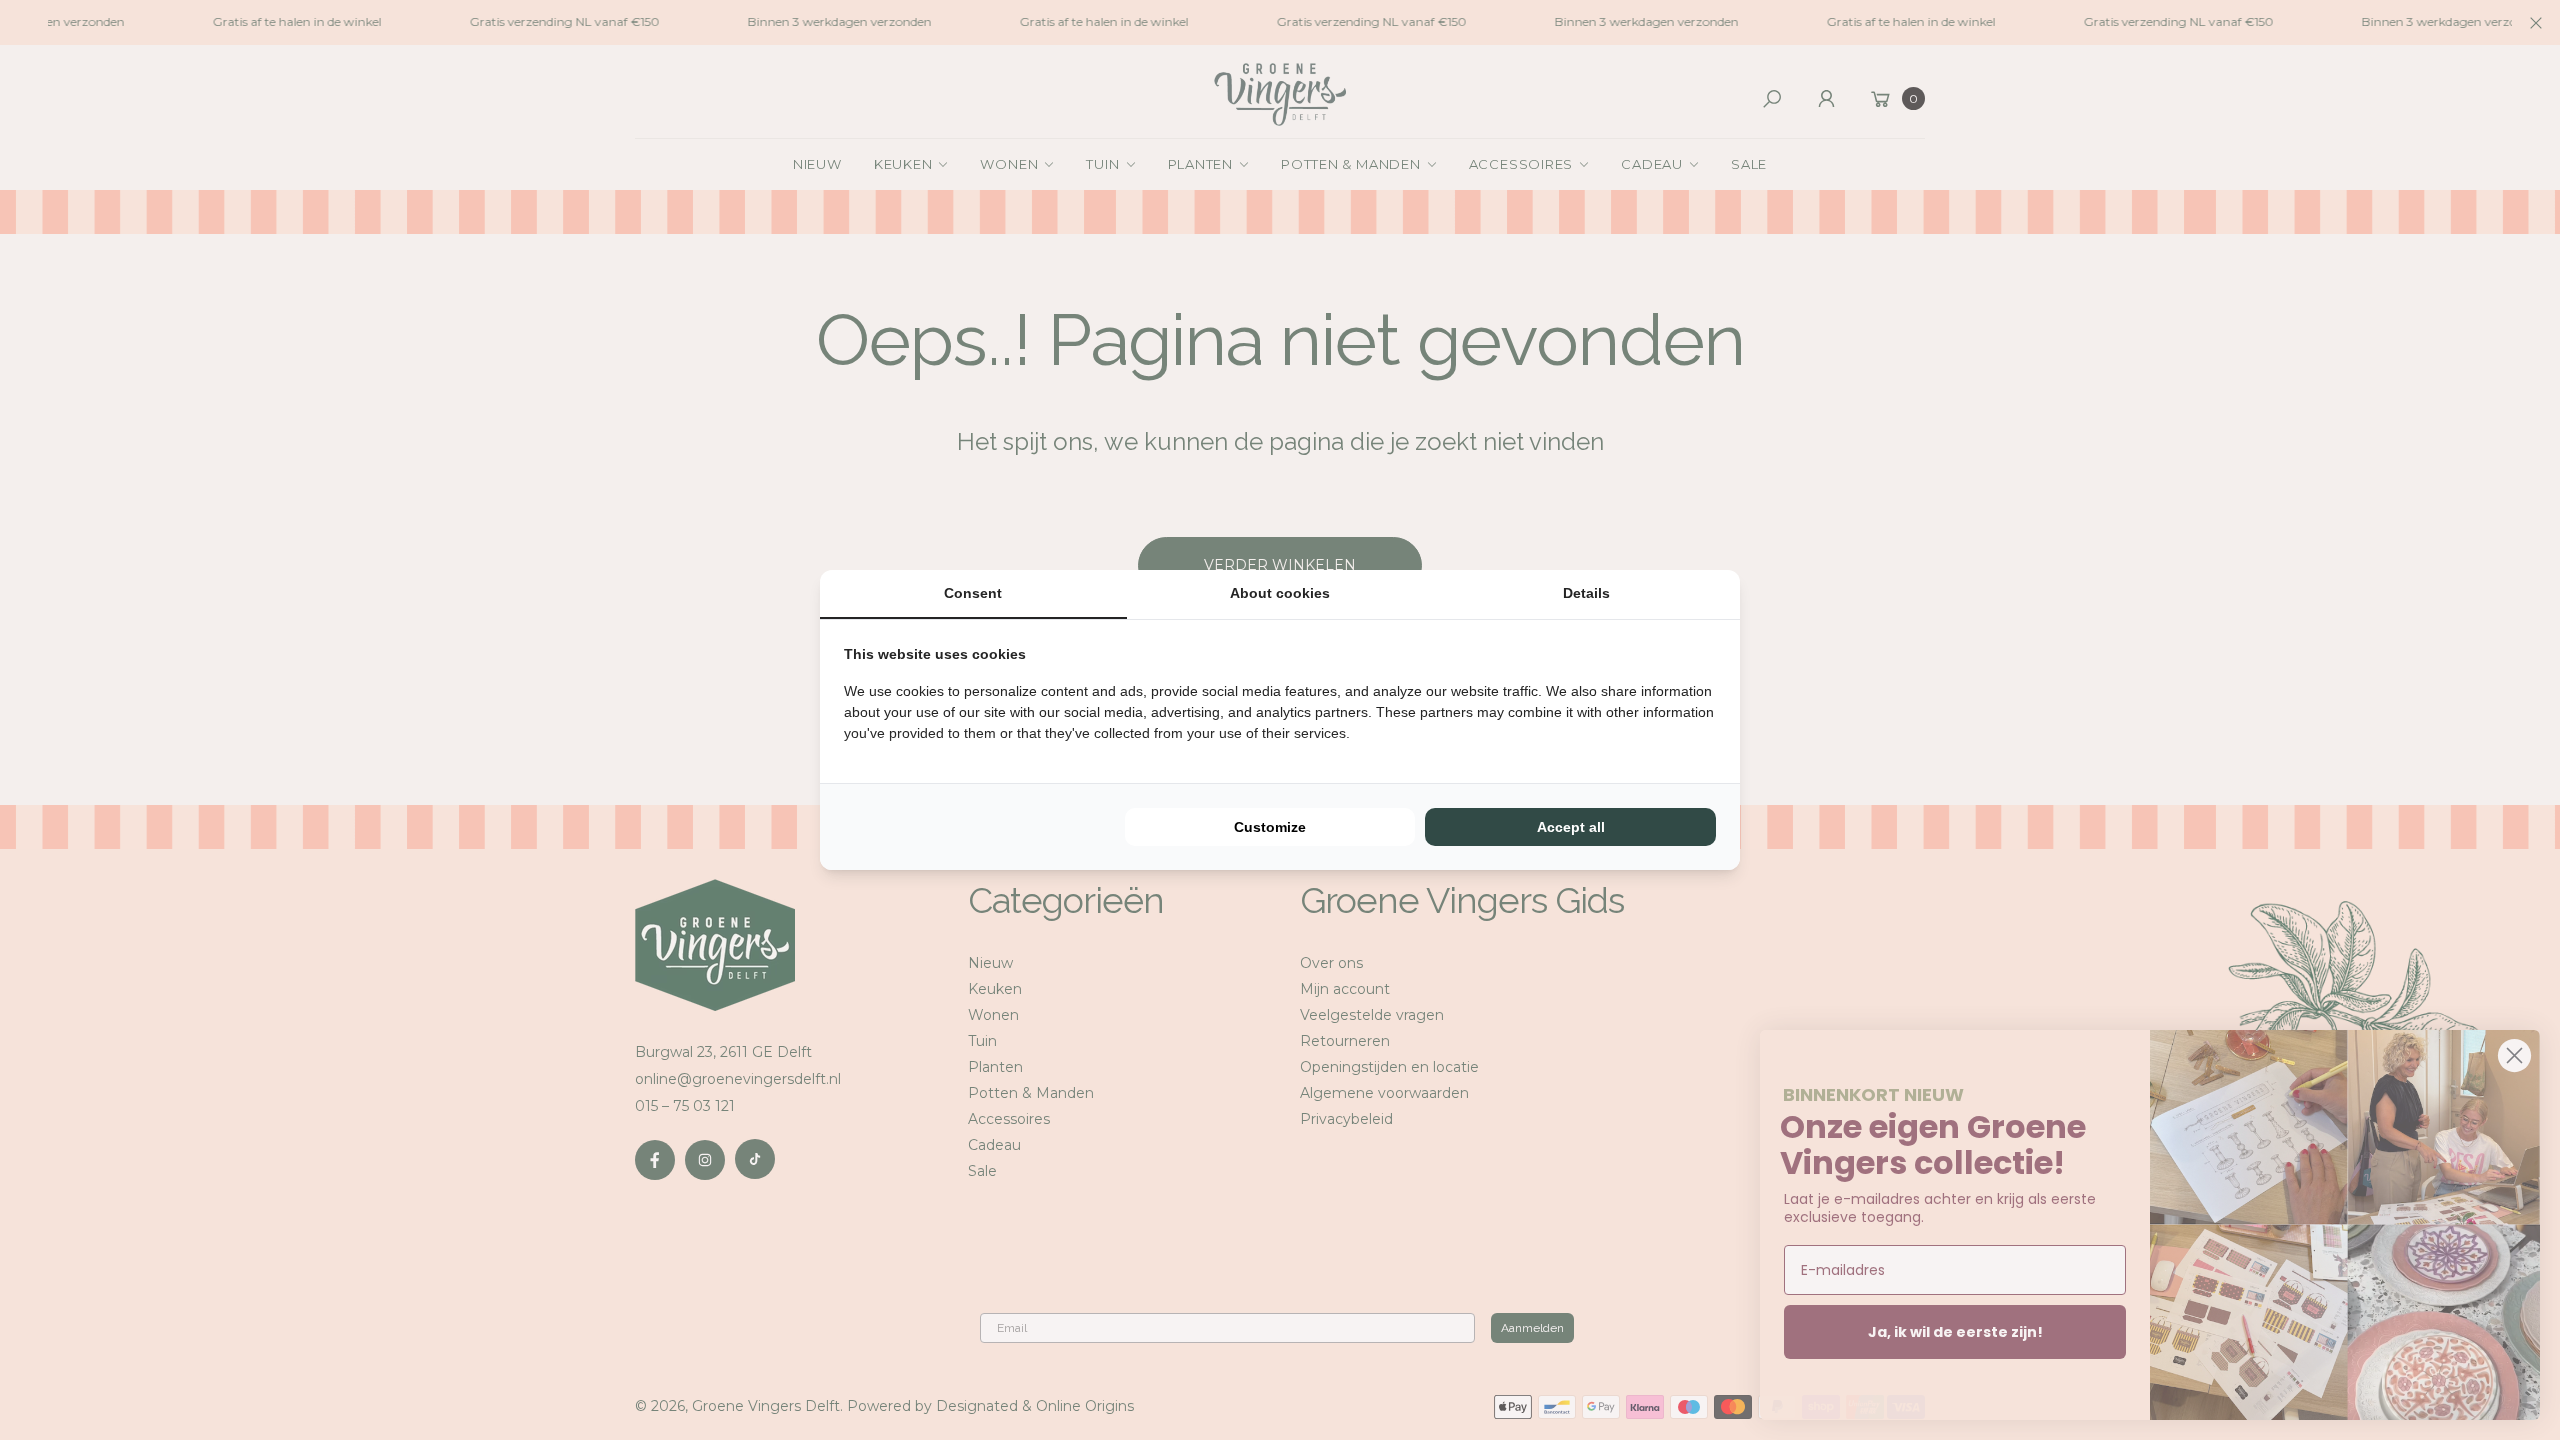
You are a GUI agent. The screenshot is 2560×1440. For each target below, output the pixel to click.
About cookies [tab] (1280, 593)
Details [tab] (1586, 593)
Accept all (1571, 827)
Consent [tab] (973, 593)
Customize (1270, 827)
